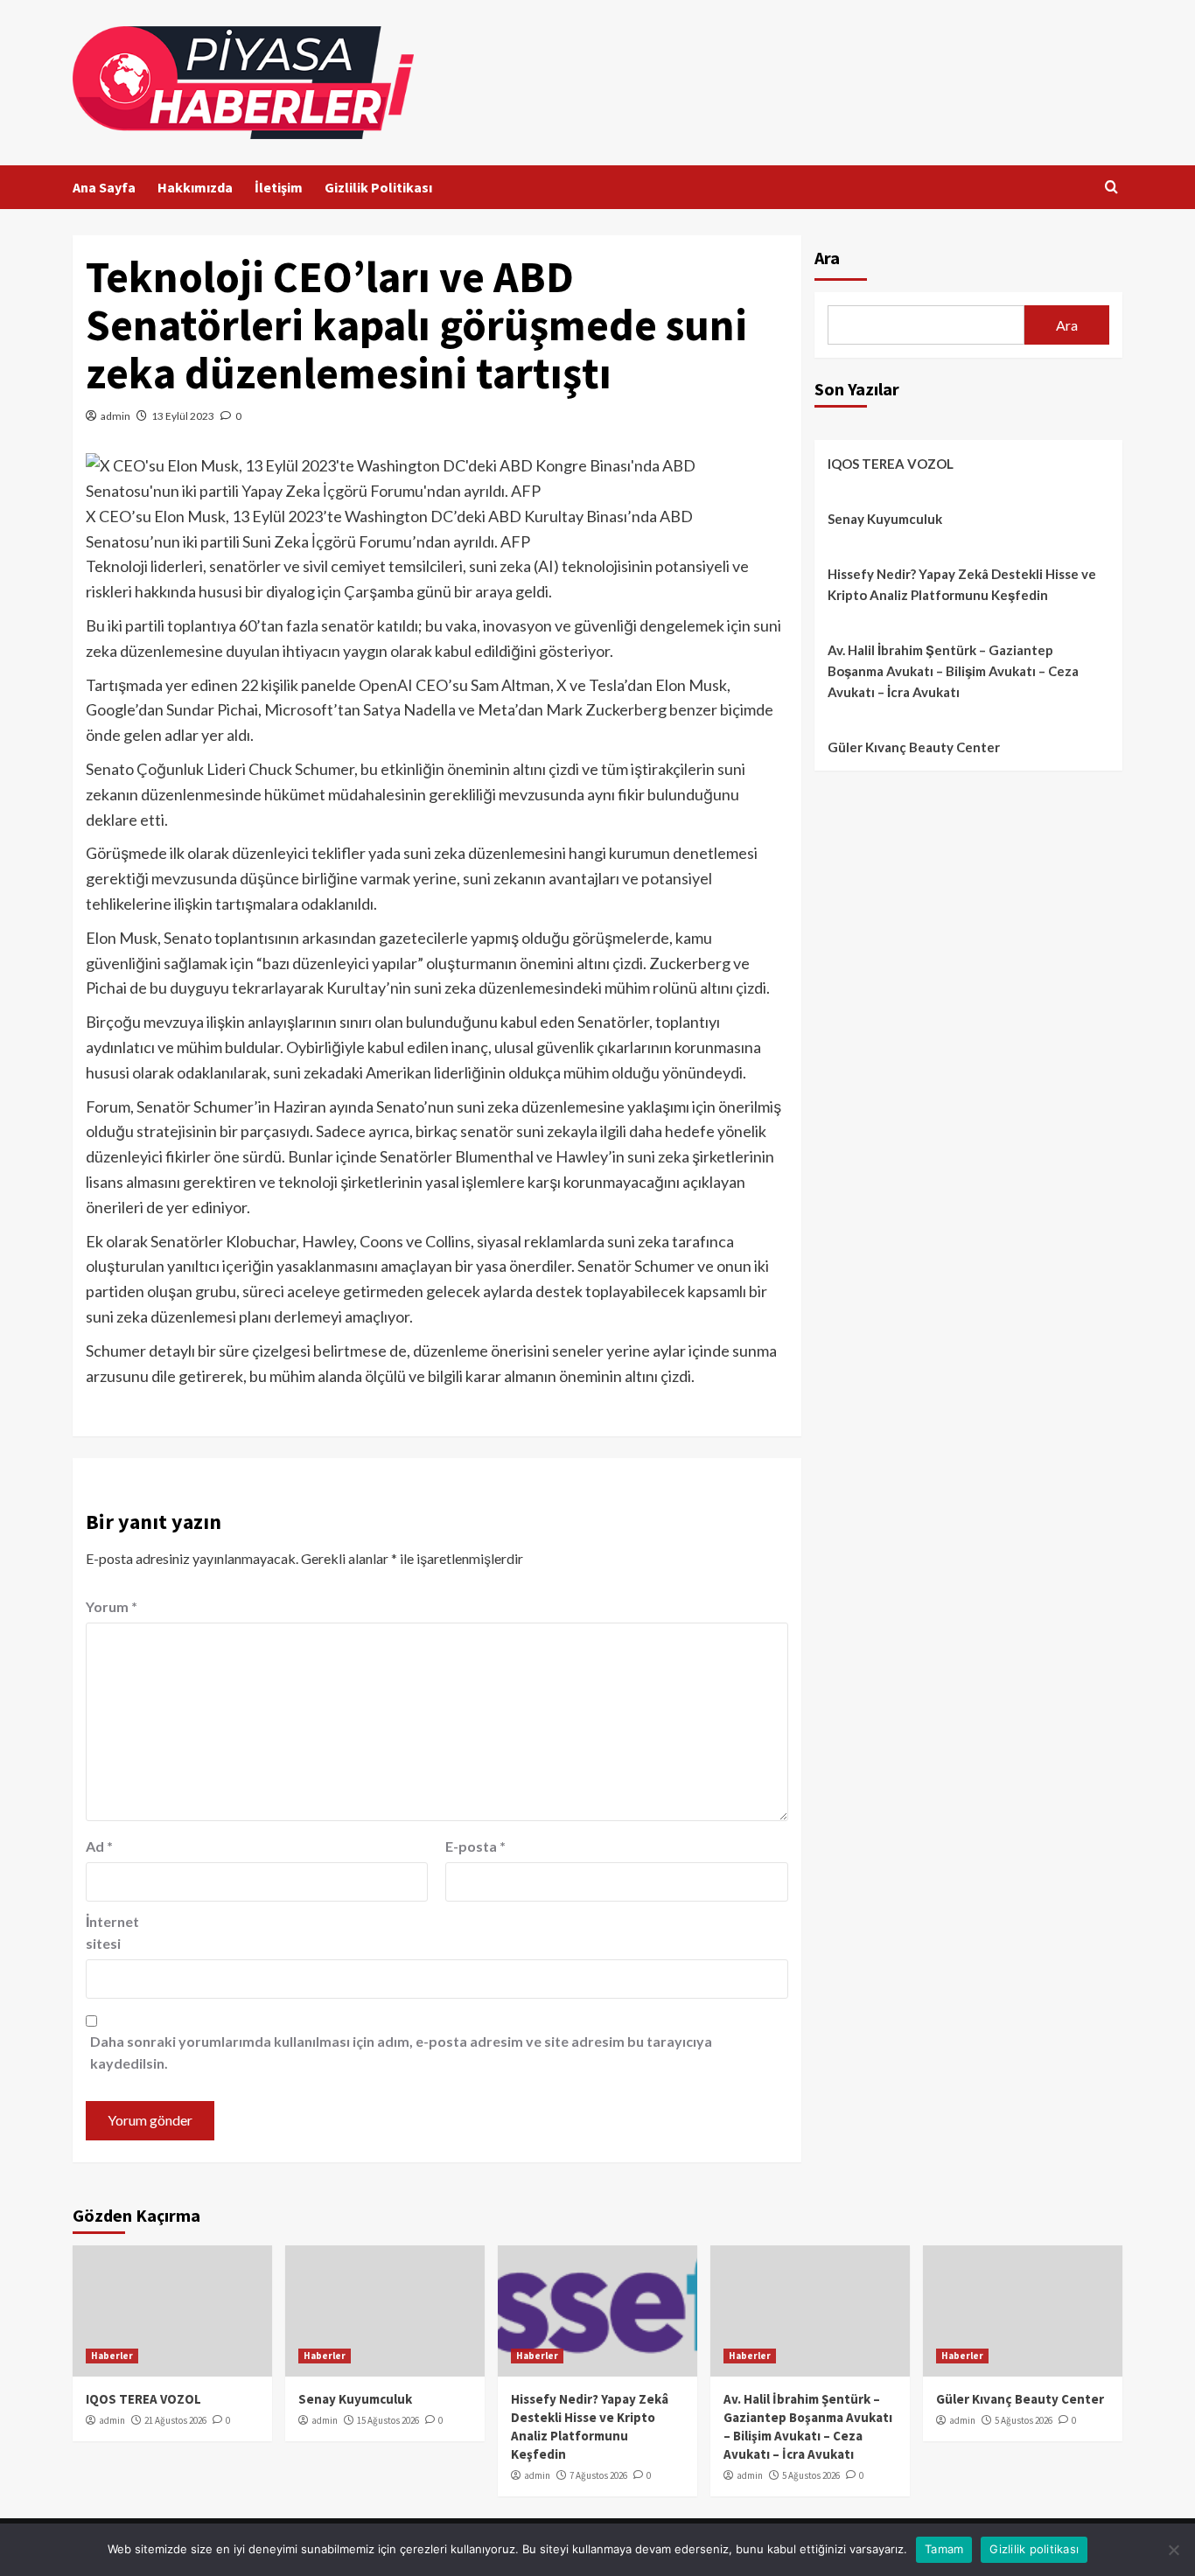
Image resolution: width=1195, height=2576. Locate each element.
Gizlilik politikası (1034, 2549)
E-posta (475, 1846)
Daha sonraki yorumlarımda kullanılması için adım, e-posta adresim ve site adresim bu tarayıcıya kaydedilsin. (401, 2052)
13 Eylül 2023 (183, 416)
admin (115, 416)
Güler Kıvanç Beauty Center (914, 747)
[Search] (1111, 188)
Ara (827, 258)
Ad (99, 1846)
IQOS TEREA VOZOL (891, 464)
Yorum (112, 1606)
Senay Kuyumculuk (885, 519)
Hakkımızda (195, 187)
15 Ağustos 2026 (388, 2420)
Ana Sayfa (104, 187)
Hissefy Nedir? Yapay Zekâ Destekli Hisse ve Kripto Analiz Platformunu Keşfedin (962, 584)
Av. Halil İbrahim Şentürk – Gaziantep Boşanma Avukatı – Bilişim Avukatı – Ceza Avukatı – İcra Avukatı (953, 671)
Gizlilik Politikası (378, 187)
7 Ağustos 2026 (598, 2475)
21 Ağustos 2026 (175, 2420)
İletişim (279, 187)
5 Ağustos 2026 (811, 2475)
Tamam (944, 2549)
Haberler (112, 2356)
